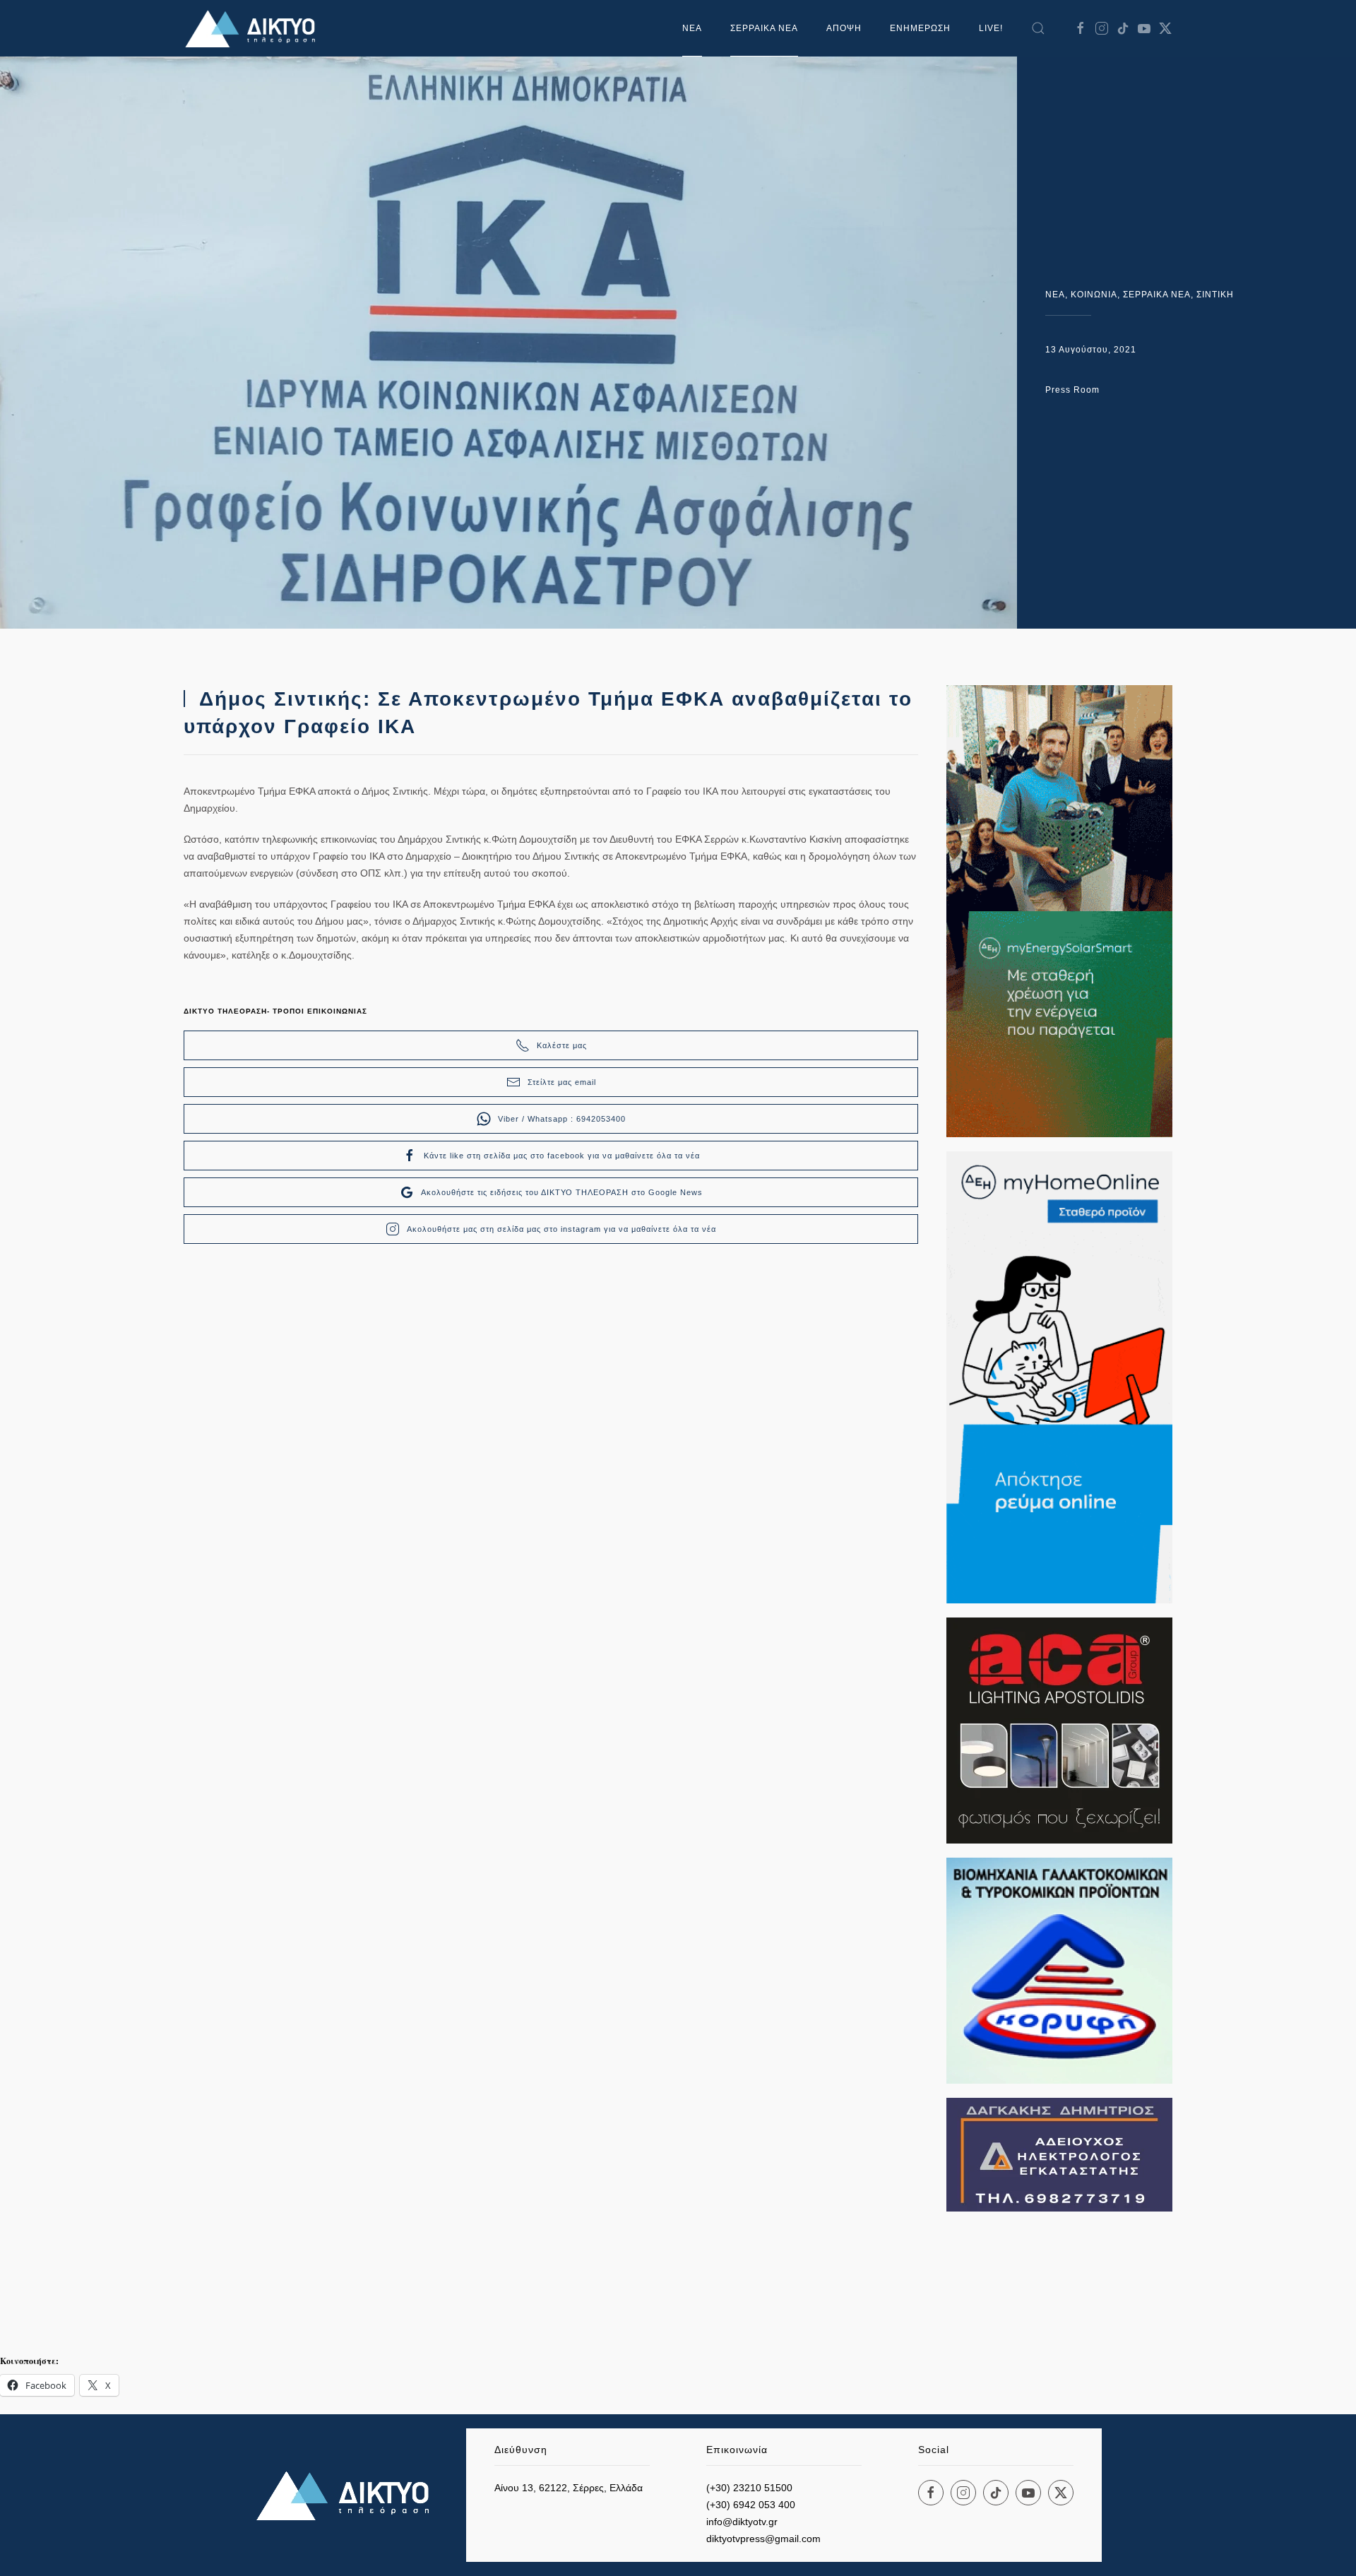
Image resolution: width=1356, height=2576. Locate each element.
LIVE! (991, 28)
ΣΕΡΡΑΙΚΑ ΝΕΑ (764, 28)
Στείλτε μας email (562, 1082)
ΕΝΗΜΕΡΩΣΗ (920, 28)
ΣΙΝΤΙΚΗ (1215, 295)
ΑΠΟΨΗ (844, 28)
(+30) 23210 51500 (749, 2488)
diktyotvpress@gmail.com (763, 2539)
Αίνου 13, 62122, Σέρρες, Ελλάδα (569, 2488)
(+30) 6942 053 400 (751, 2505)
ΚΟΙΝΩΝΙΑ (1094, 295)
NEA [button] (692, 28)
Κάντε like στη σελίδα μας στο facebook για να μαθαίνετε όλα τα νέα (562, 1156)
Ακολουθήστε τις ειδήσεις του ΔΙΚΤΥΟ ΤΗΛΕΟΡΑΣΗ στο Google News (562, 1192)
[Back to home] (254, 28)
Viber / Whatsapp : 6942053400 (562, 1119)
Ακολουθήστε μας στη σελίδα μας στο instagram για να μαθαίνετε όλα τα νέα (561, 1229)
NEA (1055, 295)
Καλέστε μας (562, 1045)
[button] (1038, 28)
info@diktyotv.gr (742, 2522)
